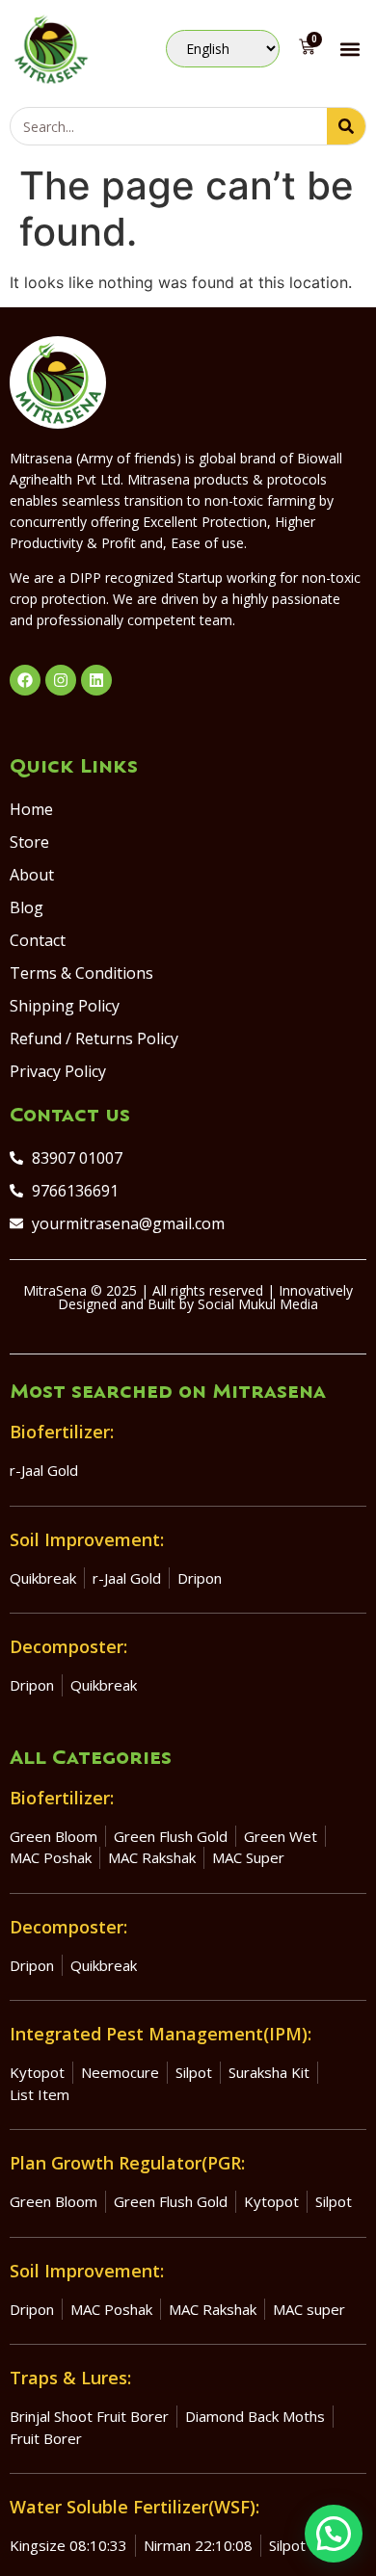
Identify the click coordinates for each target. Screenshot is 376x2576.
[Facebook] (25, 680)
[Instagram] (61, 680)
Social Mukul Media (258, 1304)
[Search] (346, 126)
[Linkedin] (96, 680)
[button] (350, 49)
